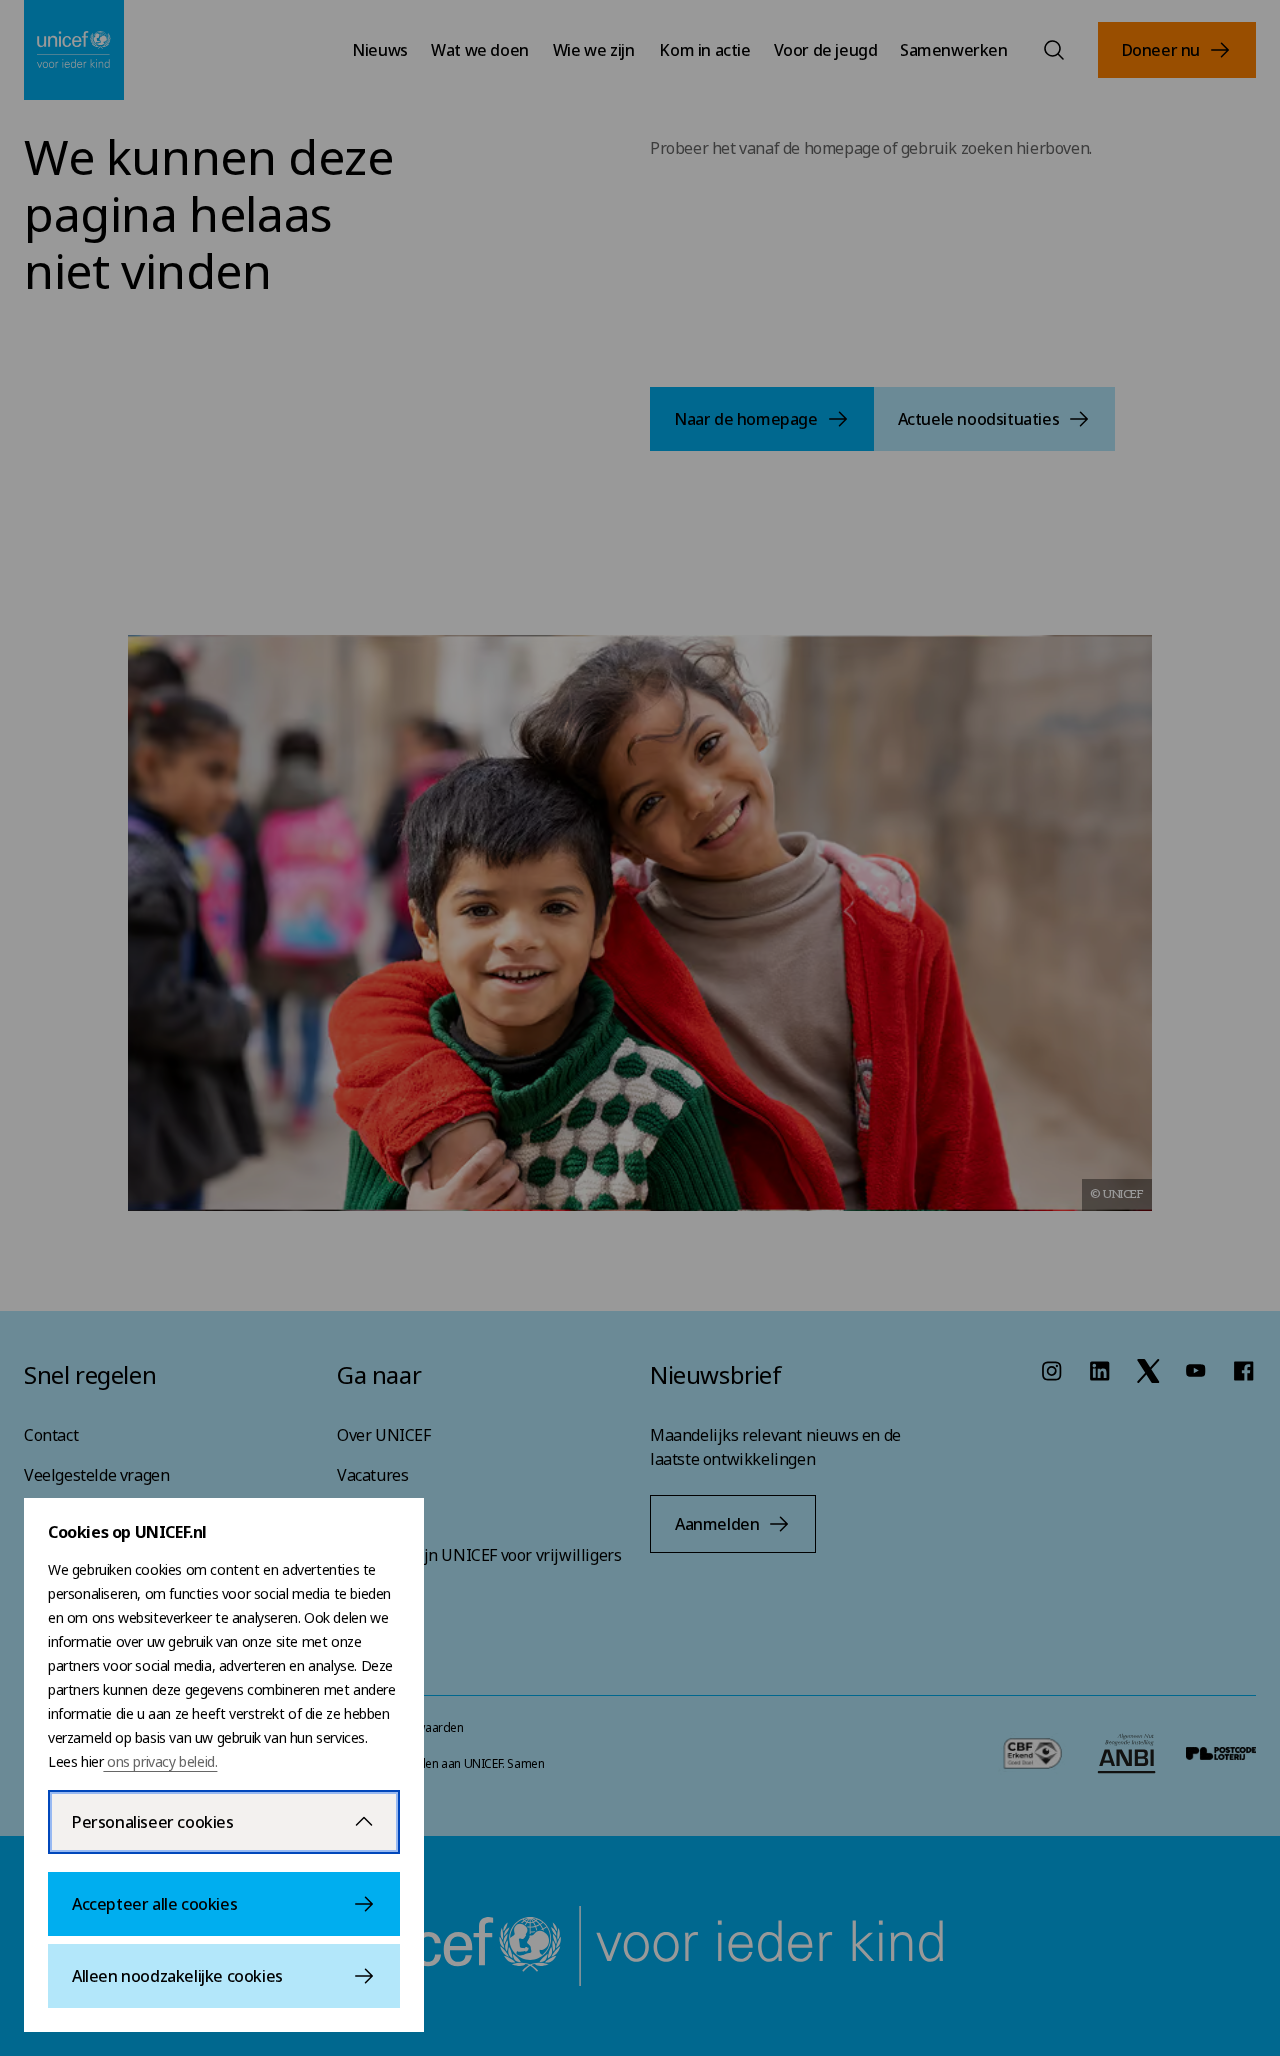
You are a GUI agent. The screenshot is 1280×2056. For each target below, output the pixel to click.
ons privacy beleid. (160, 1761)
